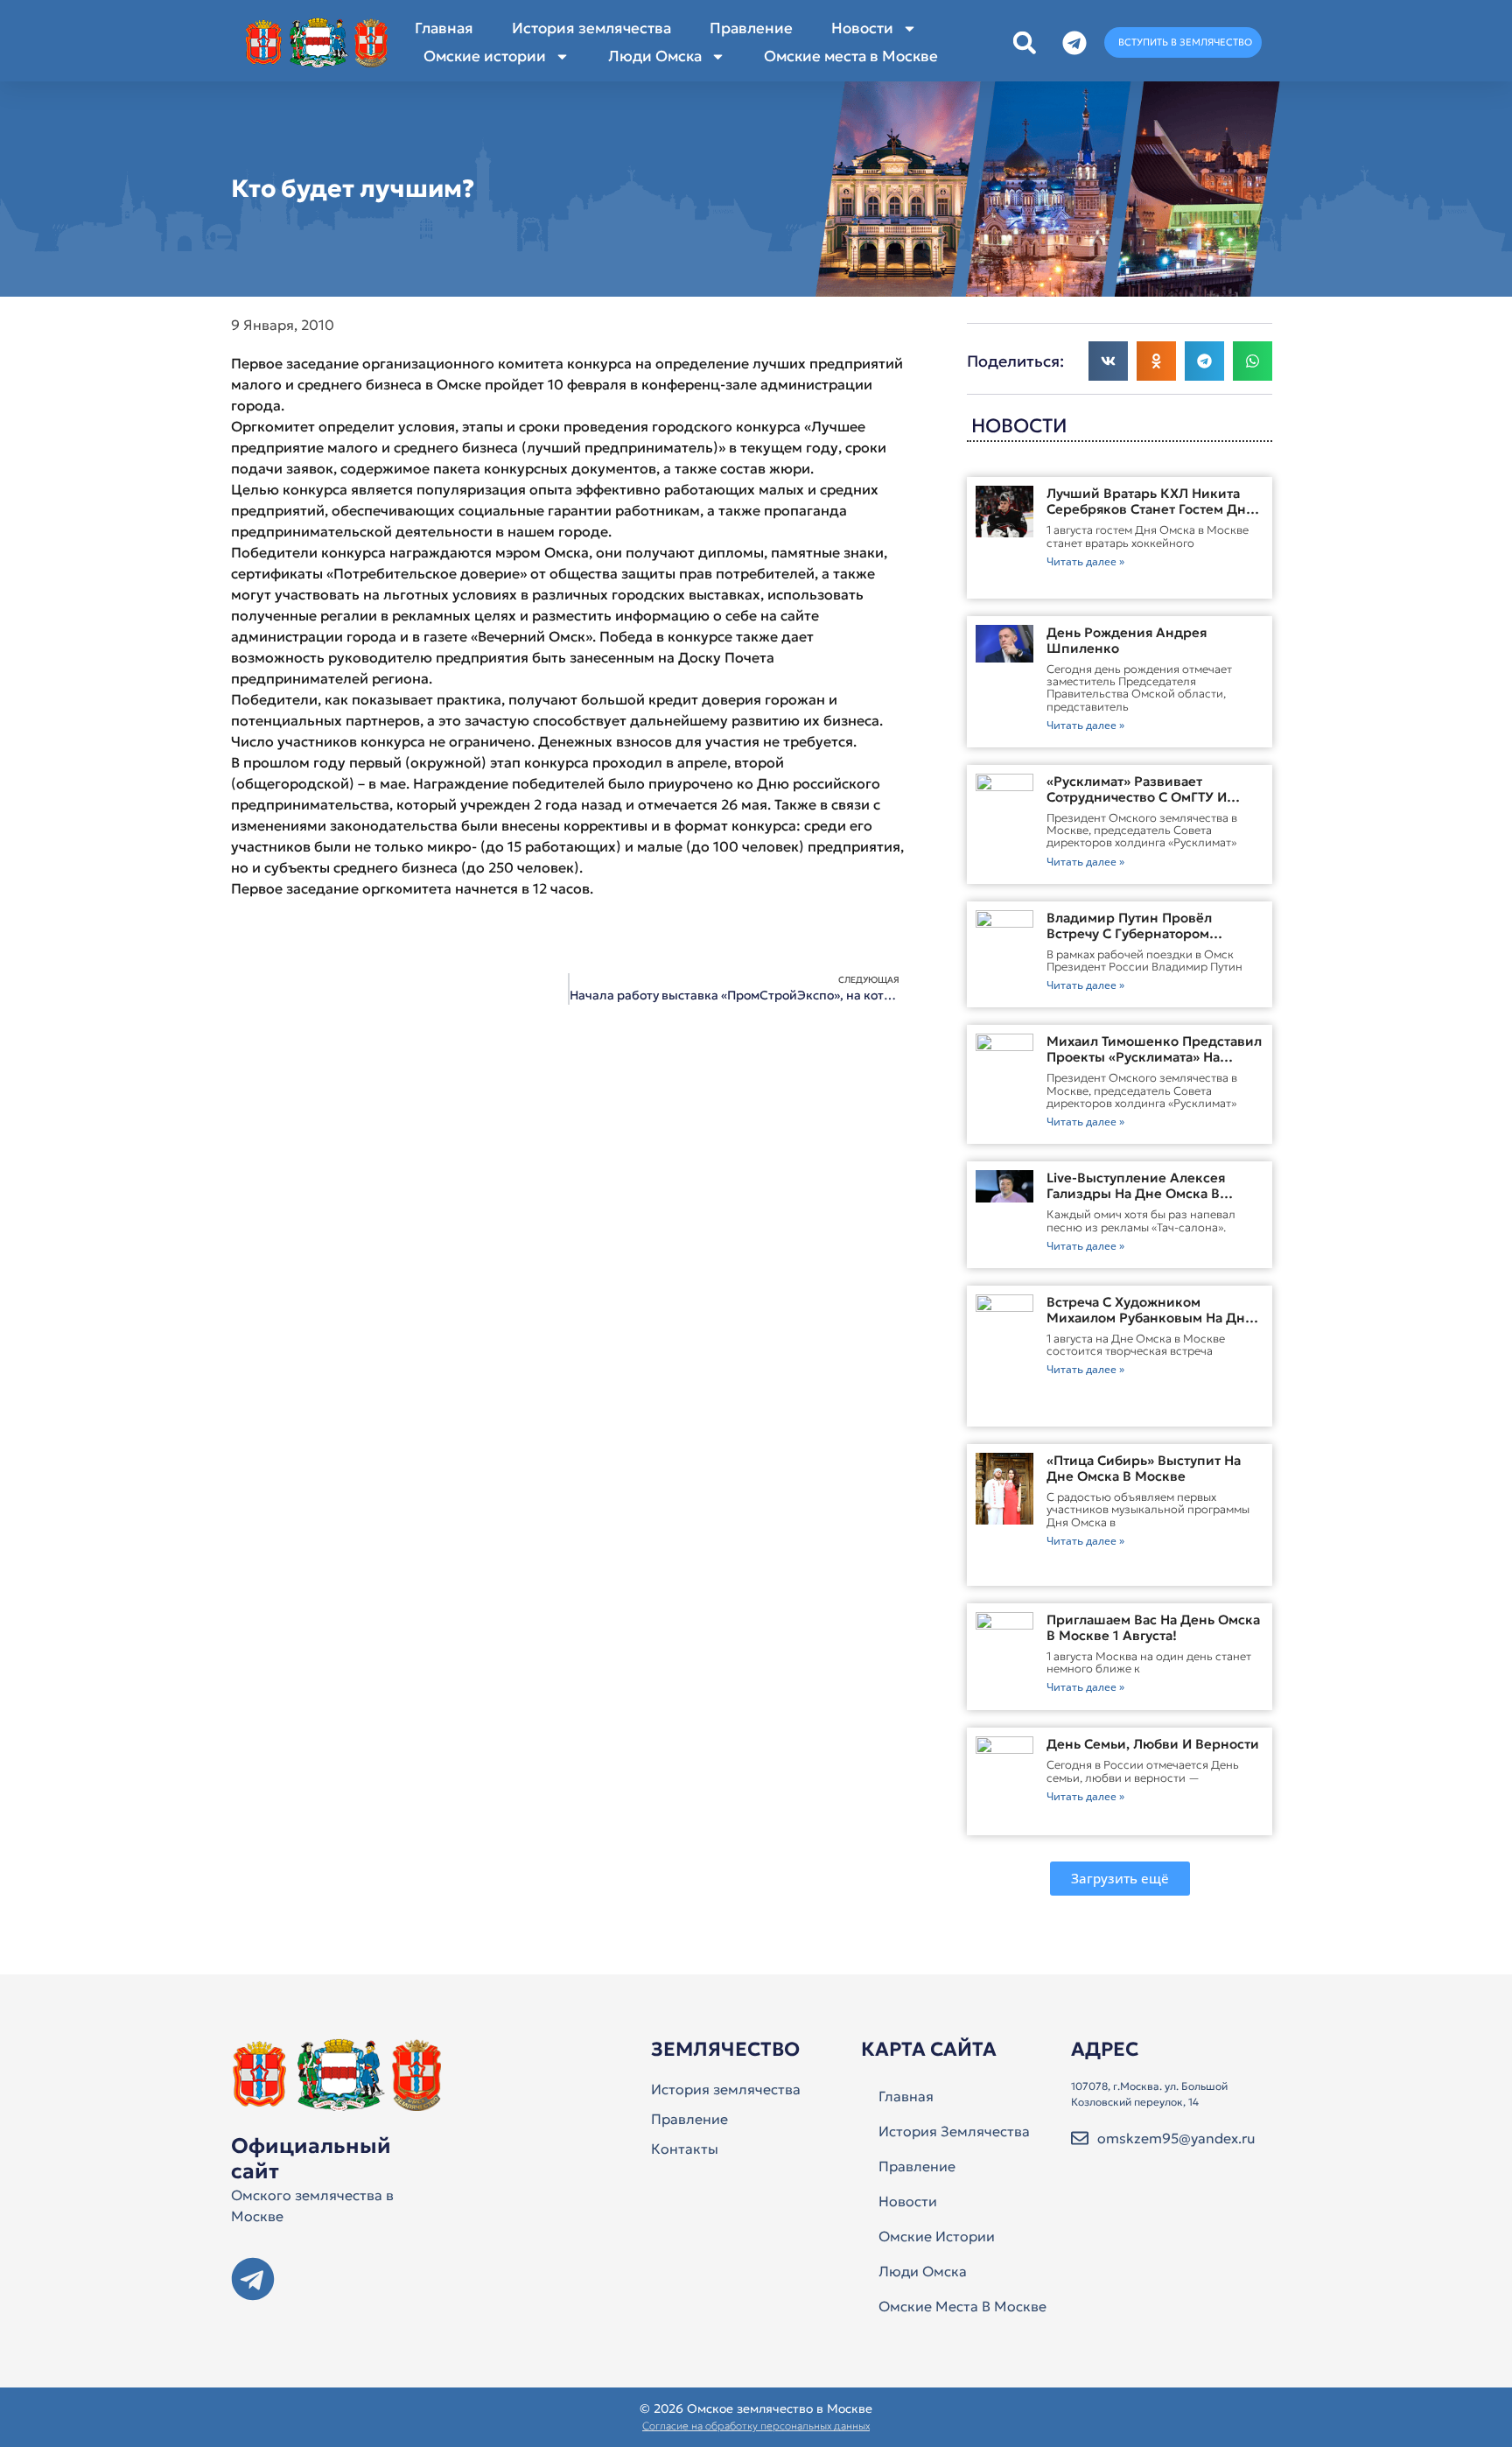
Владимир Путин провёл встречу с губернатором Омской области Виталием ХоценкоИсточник (1136, 941)
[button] (1024, 42)
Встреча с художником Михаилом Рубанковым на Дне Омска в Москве (1150, 1318)
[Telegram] (253, 2279)
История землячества (591, 28)
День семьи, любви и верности (1153, 1744)
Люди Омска (655, 56)
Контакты (685, 2149)
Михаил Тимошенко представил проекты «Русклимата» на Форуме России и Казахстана (1154, 1057)
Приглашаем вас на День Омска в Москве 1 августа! (1153, 1627)
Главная (444, 28)
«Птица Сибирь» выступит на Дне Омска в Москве (1144, 1468)
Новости (862, 28)
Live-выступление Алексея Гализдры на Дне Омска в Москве (1136, 1193)
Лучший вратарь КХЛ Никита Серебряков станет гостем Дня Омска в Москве (1150, 509)
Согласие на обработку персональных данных (756, 2426)
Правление (751, 28)
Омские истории (485, 56)
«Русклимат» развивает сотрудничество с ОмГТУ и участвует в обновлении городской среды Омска (1137, 805)
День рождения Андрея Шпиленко (1127, 640)
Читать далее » (1085, 561)
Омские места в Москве (851, 56)
